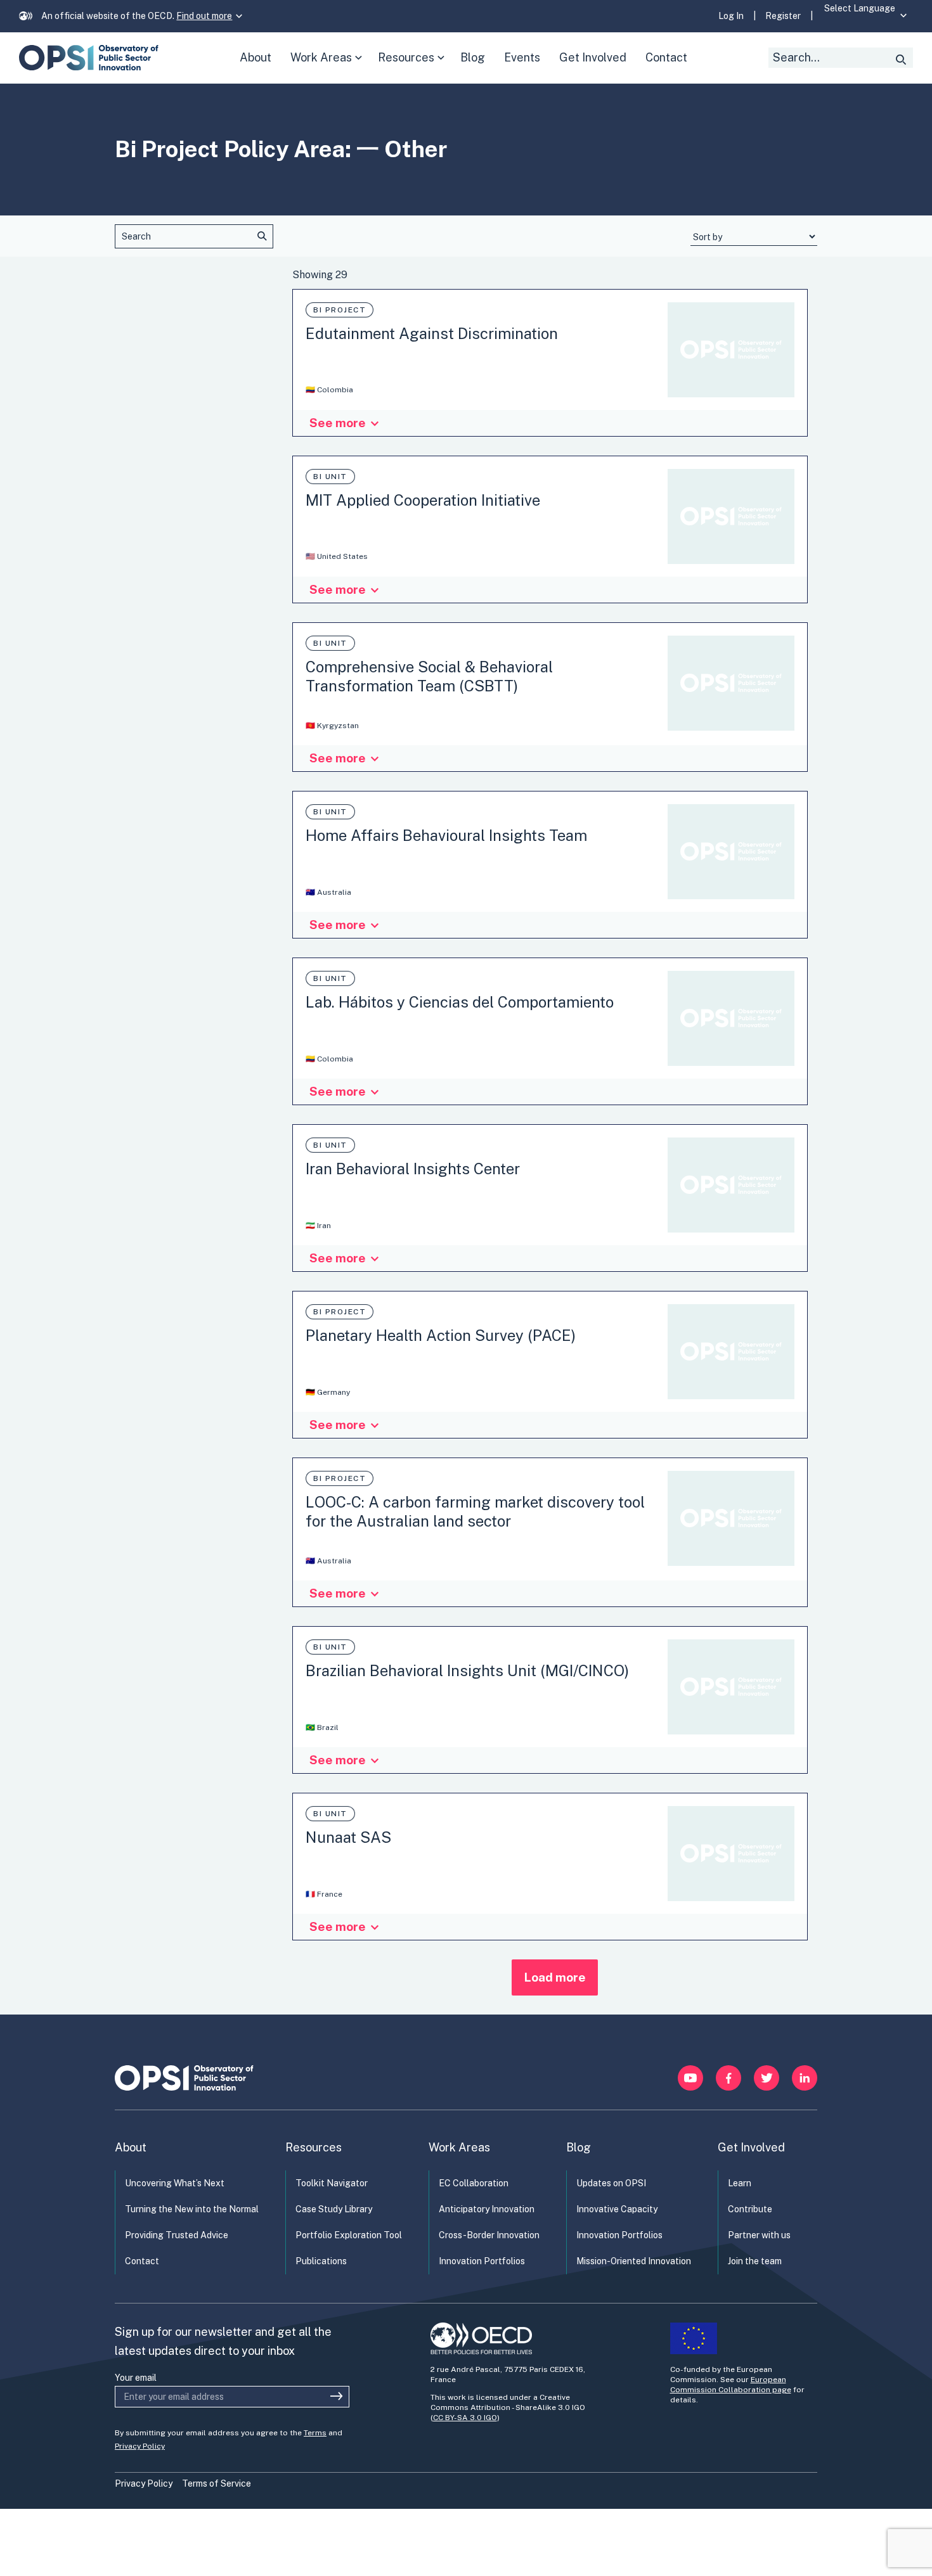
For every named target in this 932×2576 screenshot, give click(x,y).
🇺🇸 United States (337, 556)
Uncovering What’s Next (175, 2183)
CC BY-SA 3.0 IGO (465, 2418)
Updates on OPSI (611, 2183)
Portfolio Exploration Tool (349, 2235)
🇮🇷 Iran (318, 1226)
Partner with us (759, 2235)
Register (783, 16)
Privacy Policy (140, 2446)
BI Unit (330, 477)
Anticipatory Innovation (487, 2209)
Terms (315, 2433)
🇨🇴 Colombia (329, 390)
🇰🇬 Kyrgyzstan (332, 726)
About (131, 2147)
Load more (555, 1977)
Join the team (755, 2261)
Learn (740, 2183)
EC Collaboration (474, 2183)
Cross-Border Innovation (489, 2235)
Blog (579, 2147)
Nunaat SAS (348, 1837)
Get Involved (751, 2147)
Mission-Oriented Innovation (634, 2261)
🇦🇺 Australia (328, 892)
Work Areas (329, 67)
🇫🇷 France (324, 1894)
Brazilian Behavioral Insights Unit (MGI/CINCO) (467, 1670)
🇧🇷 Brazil (322, 1727)
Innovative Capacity (617, 2209)
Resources (414, 67)
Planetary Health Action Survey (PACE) (441, 1335)
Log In (731, 16)
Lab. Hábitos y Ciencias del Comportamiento (460, 1002)
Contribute (750, 2209)
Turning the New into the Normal (192, 2209)
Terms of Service (217, 2483)
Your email (136, 2378)
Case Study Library (334, 2209)
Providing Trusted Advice (177, 2235)
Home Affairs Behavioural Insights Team (446, 835)
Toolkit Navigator (332, 2183)
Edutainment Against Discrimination (432, 333)
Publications (321, 2261)
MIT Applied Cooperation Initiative (423, 500)
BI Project (340, 310)
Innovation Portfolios (482, 2261)
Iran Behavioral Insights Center (413, 1169)
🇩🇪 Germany (328, 1392)
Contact (142, 2261)
